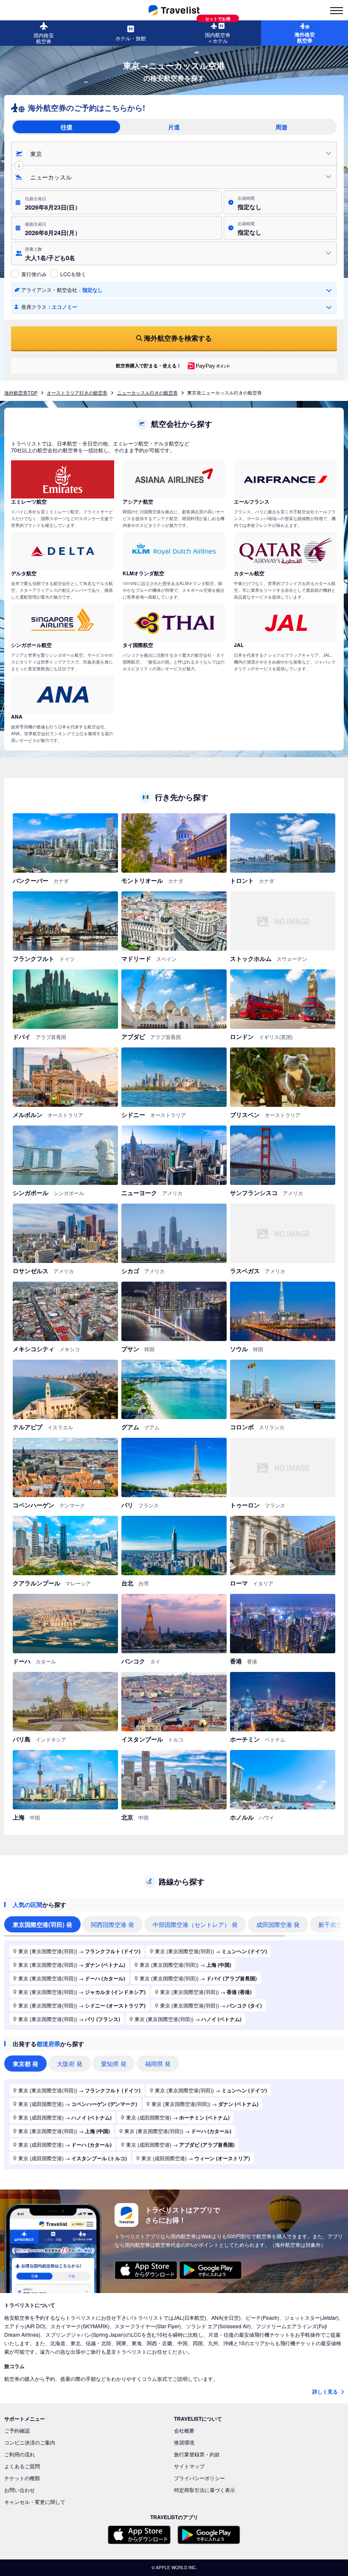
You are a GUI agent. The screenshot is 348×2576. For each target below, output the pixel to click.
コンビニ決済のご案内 (30, 2442)
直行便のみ (34, 274)
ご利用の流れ (20, 2454)
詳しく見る (326, 2391)
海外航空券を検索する (178, 338)
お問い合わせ (20, 2490)
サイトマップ (189, 2466)
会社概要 (184, 2430)
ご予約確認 (17, 2430)
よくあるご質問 (22, 2466)
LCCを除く (73, 274)
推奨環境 (184, 2442)
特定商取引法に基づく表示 (205, 2490)
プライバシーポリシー (199, 2478)
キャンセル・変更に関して (35, 2502)
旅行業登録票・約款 (197, 2454)
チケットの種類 (22, 2478)
